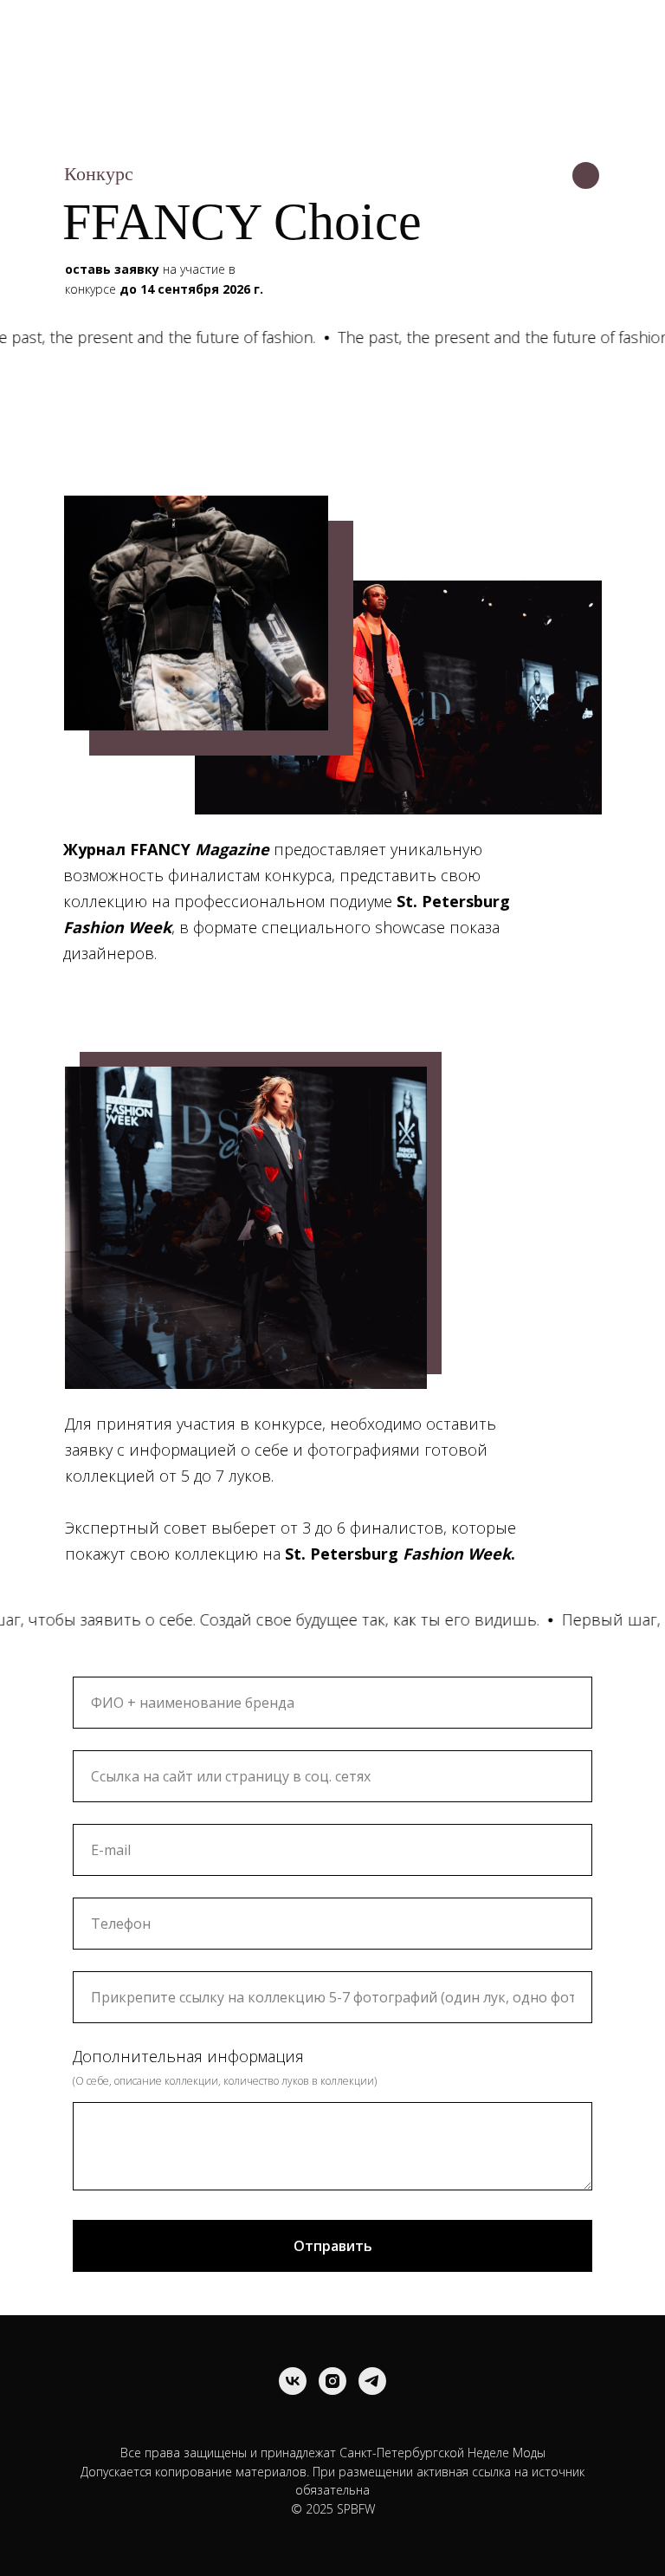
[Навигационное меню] (629, 28)
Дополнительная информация (188, 2056)
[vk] (293, 2381)
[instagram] (332, 2381)
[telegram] (372, 2381)
